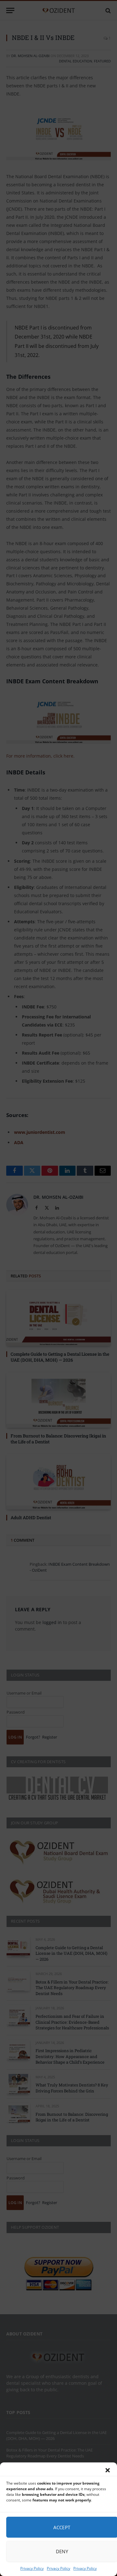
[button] (108, 2470)
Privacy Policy (32, 2568)
